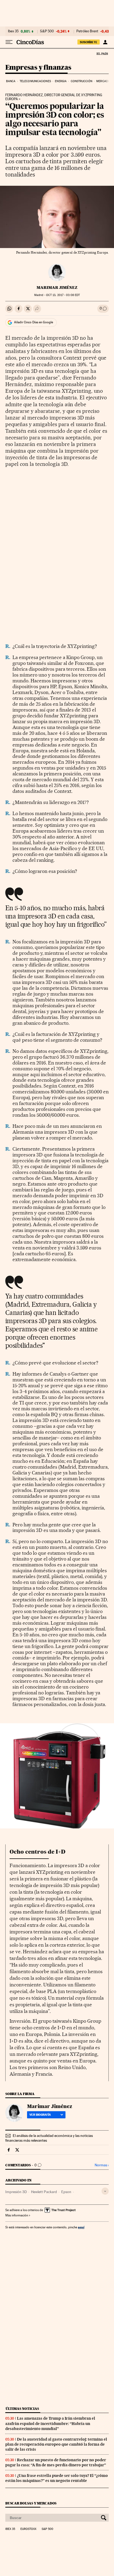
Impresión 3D (16, 2192)
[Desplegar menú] (9, 42)
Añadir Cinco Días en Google (34, 322)
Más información (17, 2215)
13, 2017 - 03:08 (63, 295)
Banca (11, 81)
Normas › (102, 2165)
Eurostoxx (28, 2529)
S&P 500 (47, 31)
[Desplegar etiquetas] (105, 2191)
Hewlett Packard (44, 2192)
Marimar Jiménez (57, 288)
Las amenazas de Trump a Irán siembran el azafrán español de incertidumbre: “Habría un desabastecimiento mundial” (50, 2423)
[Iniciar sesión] (105, 42)
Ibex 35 (13, 31)
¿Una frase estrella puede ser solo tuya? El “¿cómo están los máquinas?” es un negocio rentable (57, 2478)
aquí (81, 2227)
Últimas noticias (22, 2409)
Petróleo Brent (87, 31)
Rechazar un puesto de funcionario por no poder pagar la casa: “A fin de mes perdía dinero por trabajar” (56, 2462)
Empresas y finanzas (38, 68)
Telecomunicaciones (35, 81)
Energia (61, 81)
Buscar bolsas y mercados (31, 2503)
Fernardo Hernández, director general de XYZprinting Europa (54, 97)
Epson (66, 2192)
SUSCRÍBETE (89, 42)
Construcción (82, 81)
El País (102, 54)
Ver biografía (40, 2115)
